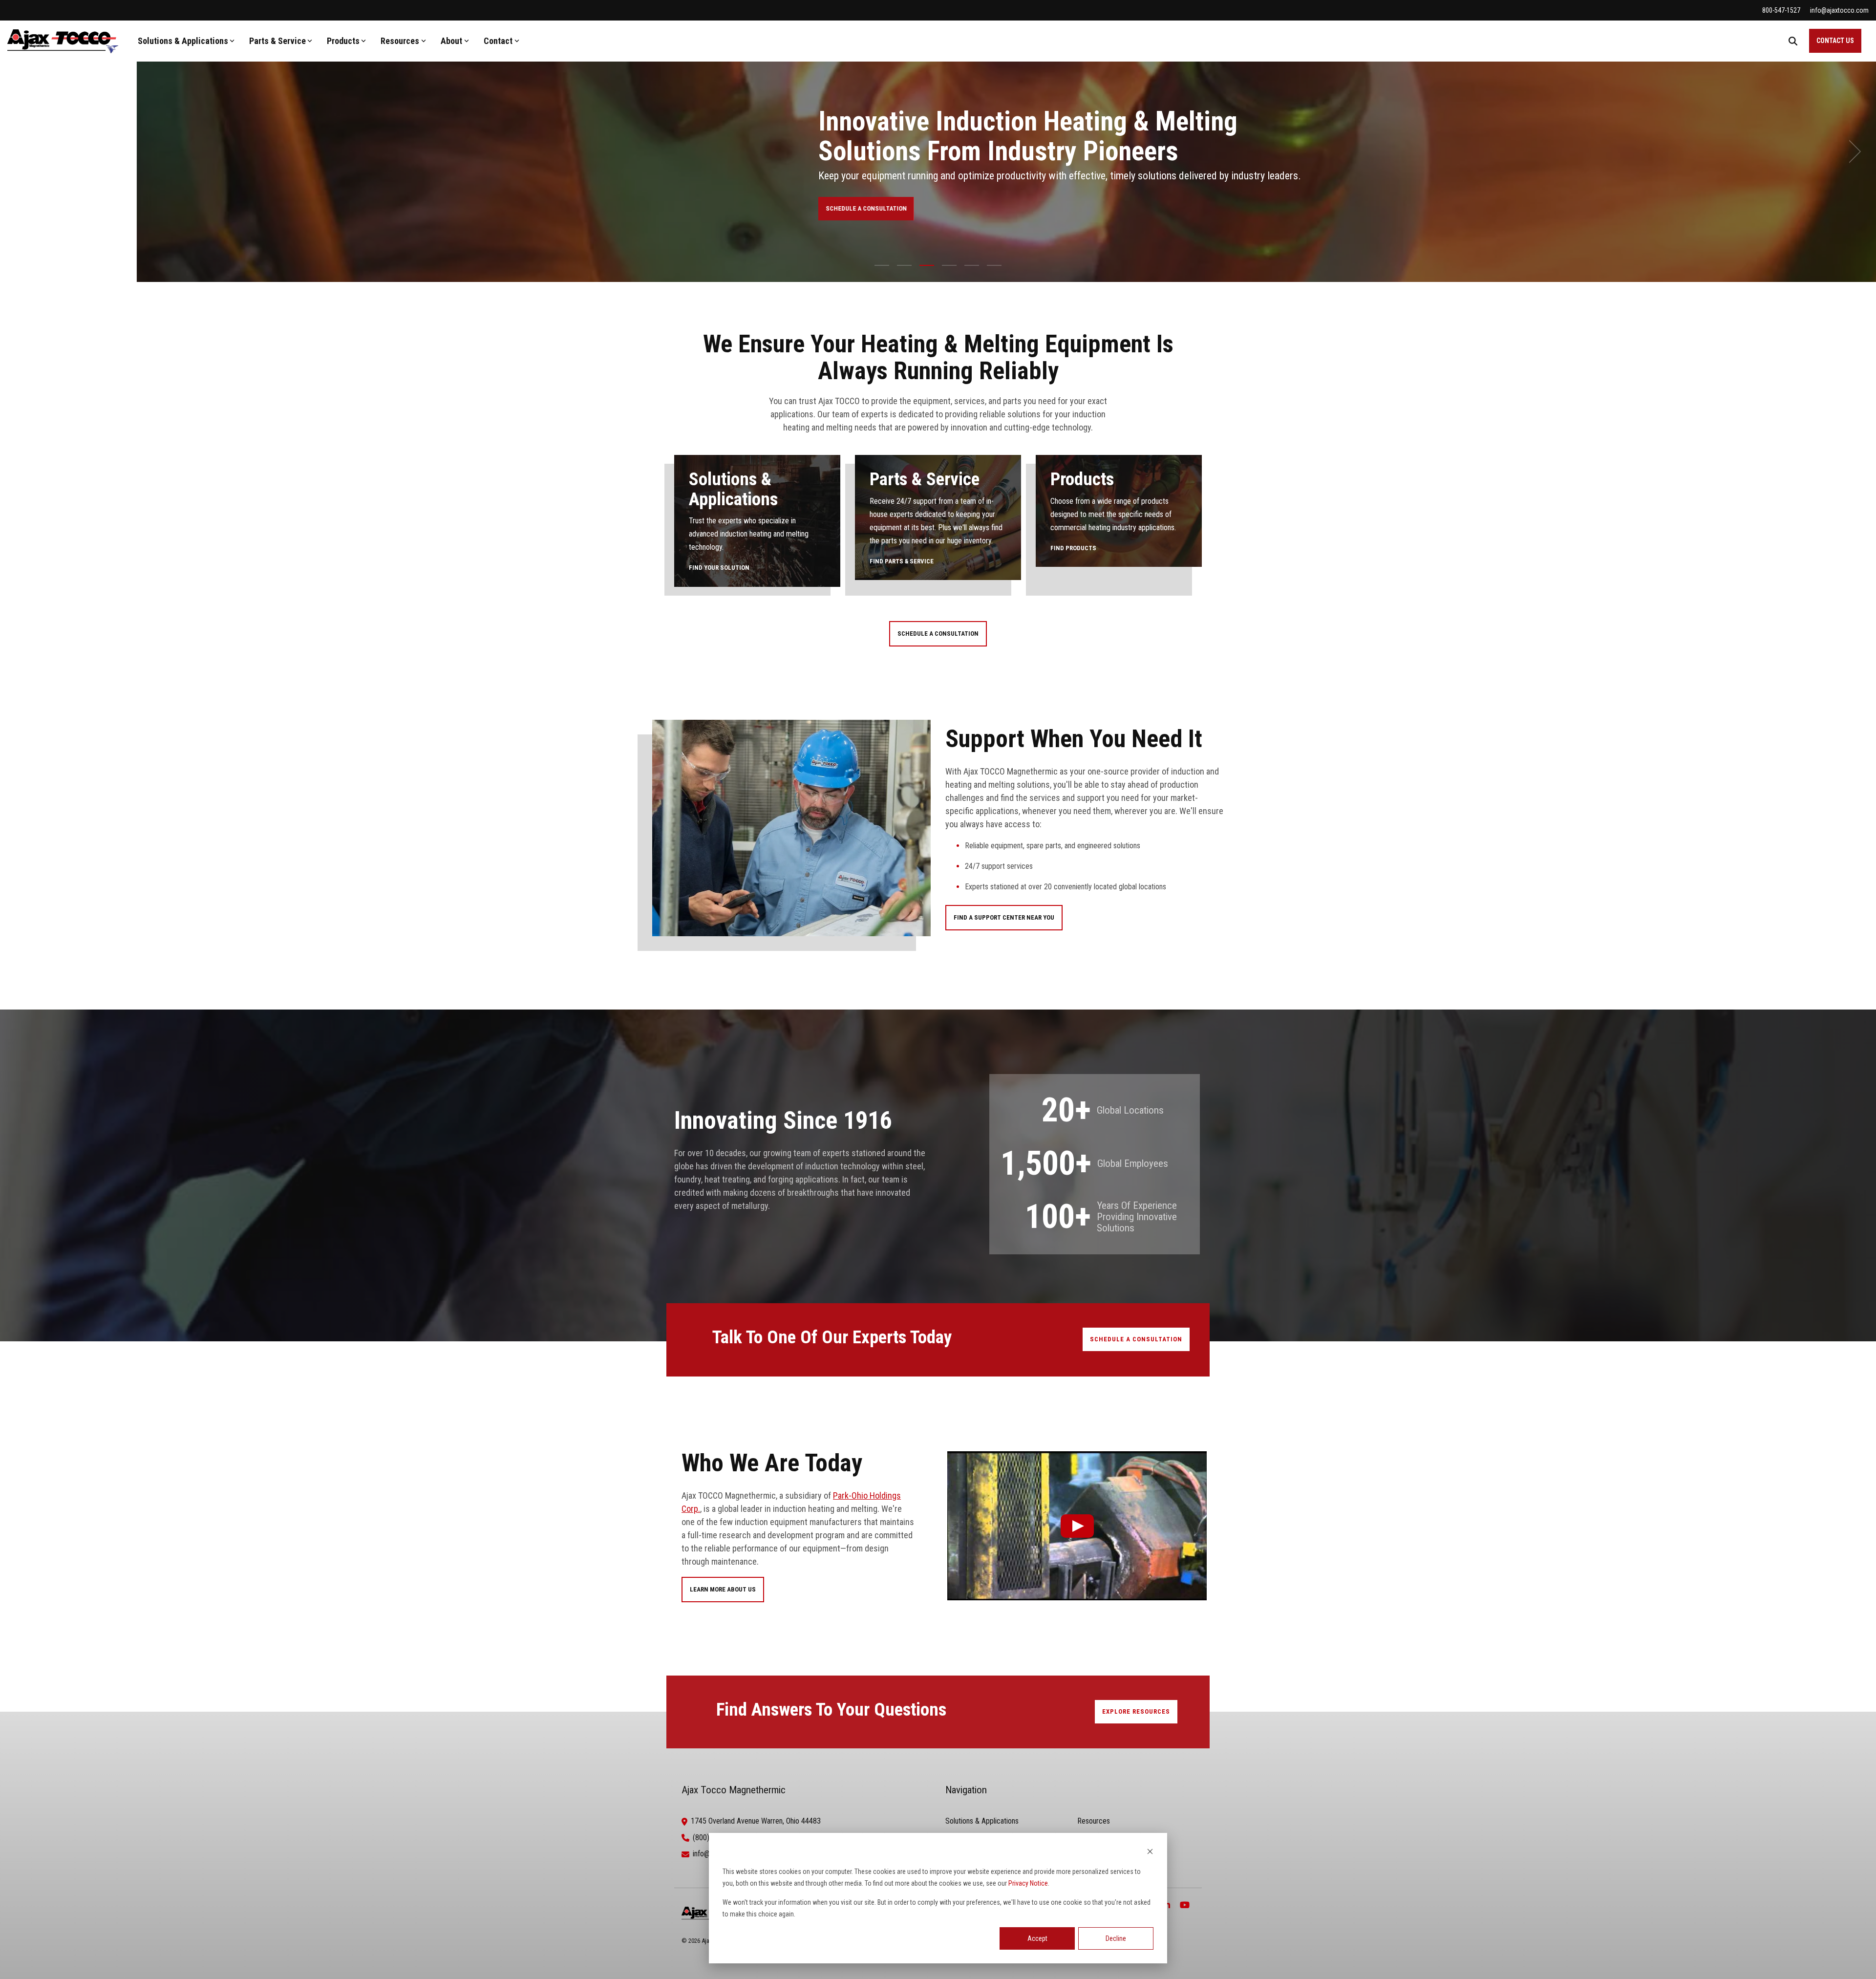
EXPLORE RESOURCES (1136, 1711)
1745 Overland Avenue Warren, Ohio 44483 (756, 1821)
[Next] (1852, 151)
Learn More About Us (723, 1589)
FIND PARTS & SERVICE (902, 561)
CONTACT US (1835, 41)
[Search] (1793, 41)
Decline (1116, 1938)
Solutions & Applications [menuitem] (982, 1821)
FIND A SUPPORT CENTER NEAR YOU (1004, 917)
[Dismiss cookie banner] (1150, 1853)
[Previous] (24, 151)
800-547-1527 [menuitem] (1781, 10)
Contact (498, 41)
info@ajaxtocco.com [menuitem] (1839, 10)
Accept (1037, 1938)
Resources (400, 41)
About (451, 41)
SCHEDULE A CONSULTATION (1676, 208)
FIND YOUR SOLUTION (719, 568)
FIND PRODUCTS (1073, 548)
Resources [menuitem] (1094, 1821)
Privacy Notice (1028, 1883)
